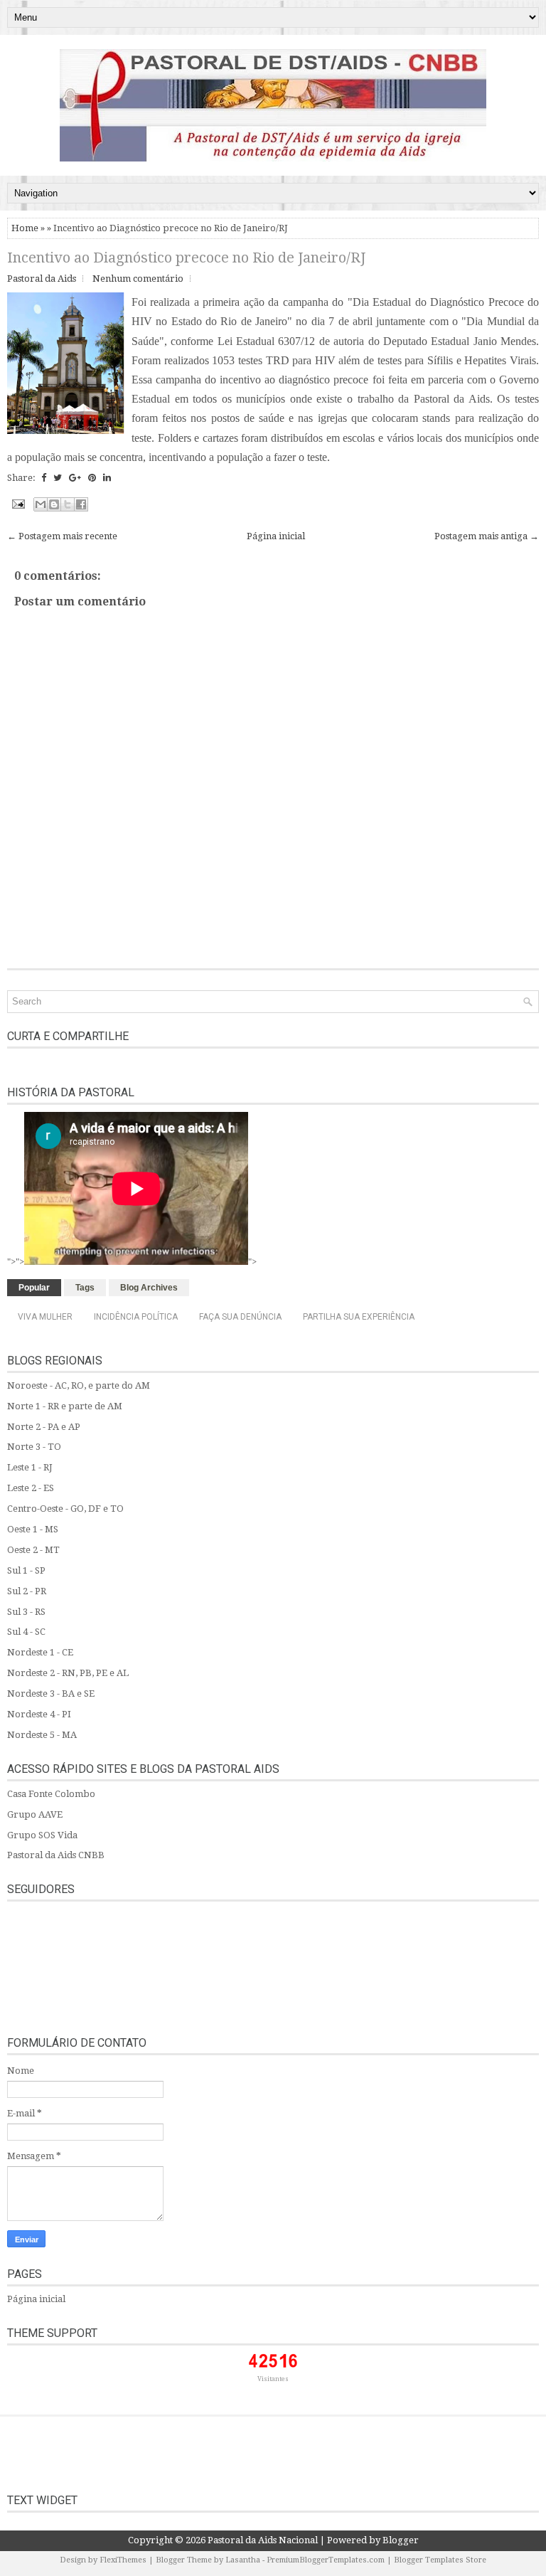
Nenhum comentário (138, 279)
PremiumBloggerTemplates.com (326, 2560)
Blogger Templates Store (440, 2560)
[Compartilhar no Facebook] (81, 504)
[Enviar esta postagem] (17, 503)
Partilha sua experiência (359, 1317)
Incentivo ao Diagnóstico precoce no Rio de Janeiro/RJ (186, 258)
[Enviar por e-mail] (41, 504)
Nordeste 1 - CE (40, 1652)
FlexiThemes (123, 2560)
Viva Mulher (45, 1317)
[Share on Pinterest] (92, 478)
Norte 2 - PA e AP (44, 1427)
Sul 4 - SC (26, 1632)
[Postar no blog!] (54, 504)
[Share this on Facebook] (44, 478)
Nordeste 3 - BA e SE (51, 1694)
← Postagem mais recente (62, 536)
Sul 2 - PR (27, 1591)
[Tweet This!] (58, 478)
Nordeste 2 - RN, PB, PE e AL (68, 1673)
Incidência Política (136, 1317)
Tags (85, 1288)
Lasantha (243, 2560)
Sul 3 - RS (26, 1612)
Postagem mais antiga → (487, 536)
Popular (34, 1288)
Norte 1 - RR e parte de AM (65, 1406)
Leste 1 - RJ (30, 1467)
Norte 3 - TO (34, 1447)
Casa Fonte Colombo (51, 1794)
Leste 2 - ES (31, 1488)
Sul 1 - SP (26, 1570)
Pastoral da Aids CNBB (56, 1855)
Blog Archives (149, 1288)
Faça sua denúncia (240, 1317)
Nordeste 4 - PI (39, 1714)
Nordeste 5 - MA (42, 1735)
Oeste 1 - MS (33, 1529)
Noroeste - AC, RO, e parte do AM (79, 1385)
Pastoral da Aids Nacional (263, 2540)
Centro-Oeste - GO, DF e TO (65, 1509)
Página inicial (276, 536)
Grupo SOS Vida (42, 1835)
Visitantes (273, 2379)
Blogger (401, 2540)
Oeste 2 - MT (33, 1550)
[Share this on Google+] (75, 478)
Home (25, 228)
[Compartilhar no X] (68, 504)
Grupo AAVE (35, 1814)
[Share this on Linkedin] (107, 478)
